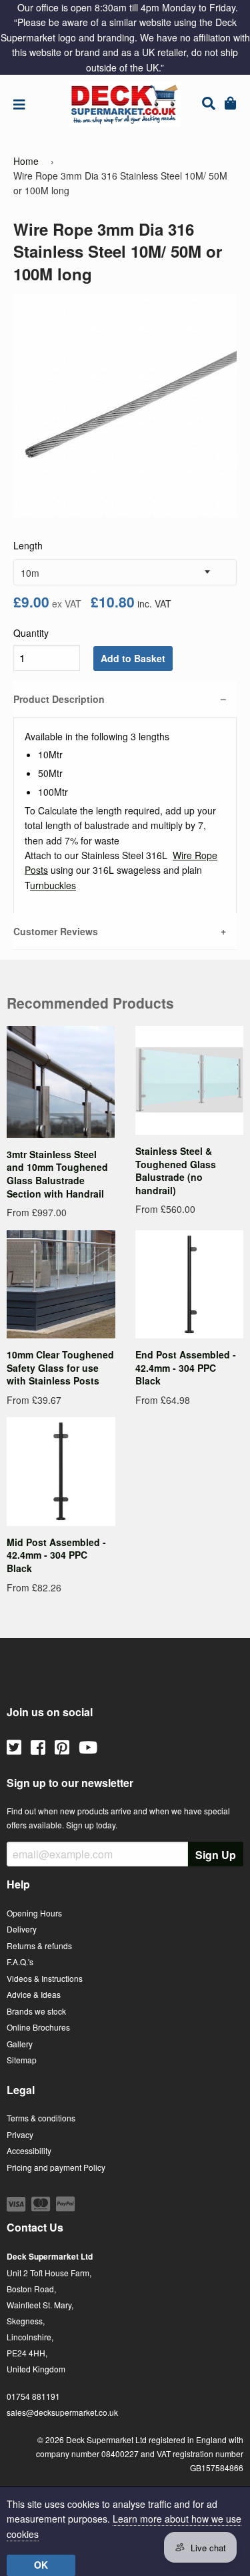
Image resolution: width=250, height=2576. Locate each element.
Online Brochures (38, 2027)
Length (28, 545)
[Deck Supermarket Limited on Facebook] (38, 1746)
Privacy (20, 2134)
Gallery (20, 2044)
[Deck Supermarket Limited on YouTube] (88, 1746)
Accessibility (29, 2150)
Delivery (22, 1929)
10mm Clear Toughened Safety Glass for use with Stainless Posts (60, 1367)
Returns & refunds (39, 1946)
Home (26, 161)
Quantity (31, 633)
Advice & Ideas (34, 1994)
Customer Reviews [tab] (56, 931)
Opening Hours (34, 1913)
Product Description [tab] (59, 699)
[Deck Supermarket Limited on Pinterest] (62, 1746)
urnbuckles (53, 885)
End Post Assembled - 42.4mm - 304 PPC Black (186, 1367)
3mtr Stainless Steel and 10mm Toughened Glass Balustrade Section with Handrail (57, 1174)
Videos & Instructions (45, 1978)
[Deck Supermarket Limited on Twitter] (14, 1746)
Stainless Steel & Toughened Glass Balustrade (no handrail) (176, 1171)
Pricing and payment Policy (56, 2167)
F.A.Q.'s (20, 1962)
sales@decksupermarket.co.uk (62, 2412)
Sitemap (22, 2060)
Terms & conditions (41, 2118)
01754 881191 (33, 2396)
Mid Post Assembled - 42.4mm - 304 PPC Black (56, 1555)
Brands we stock (36, 2011)
